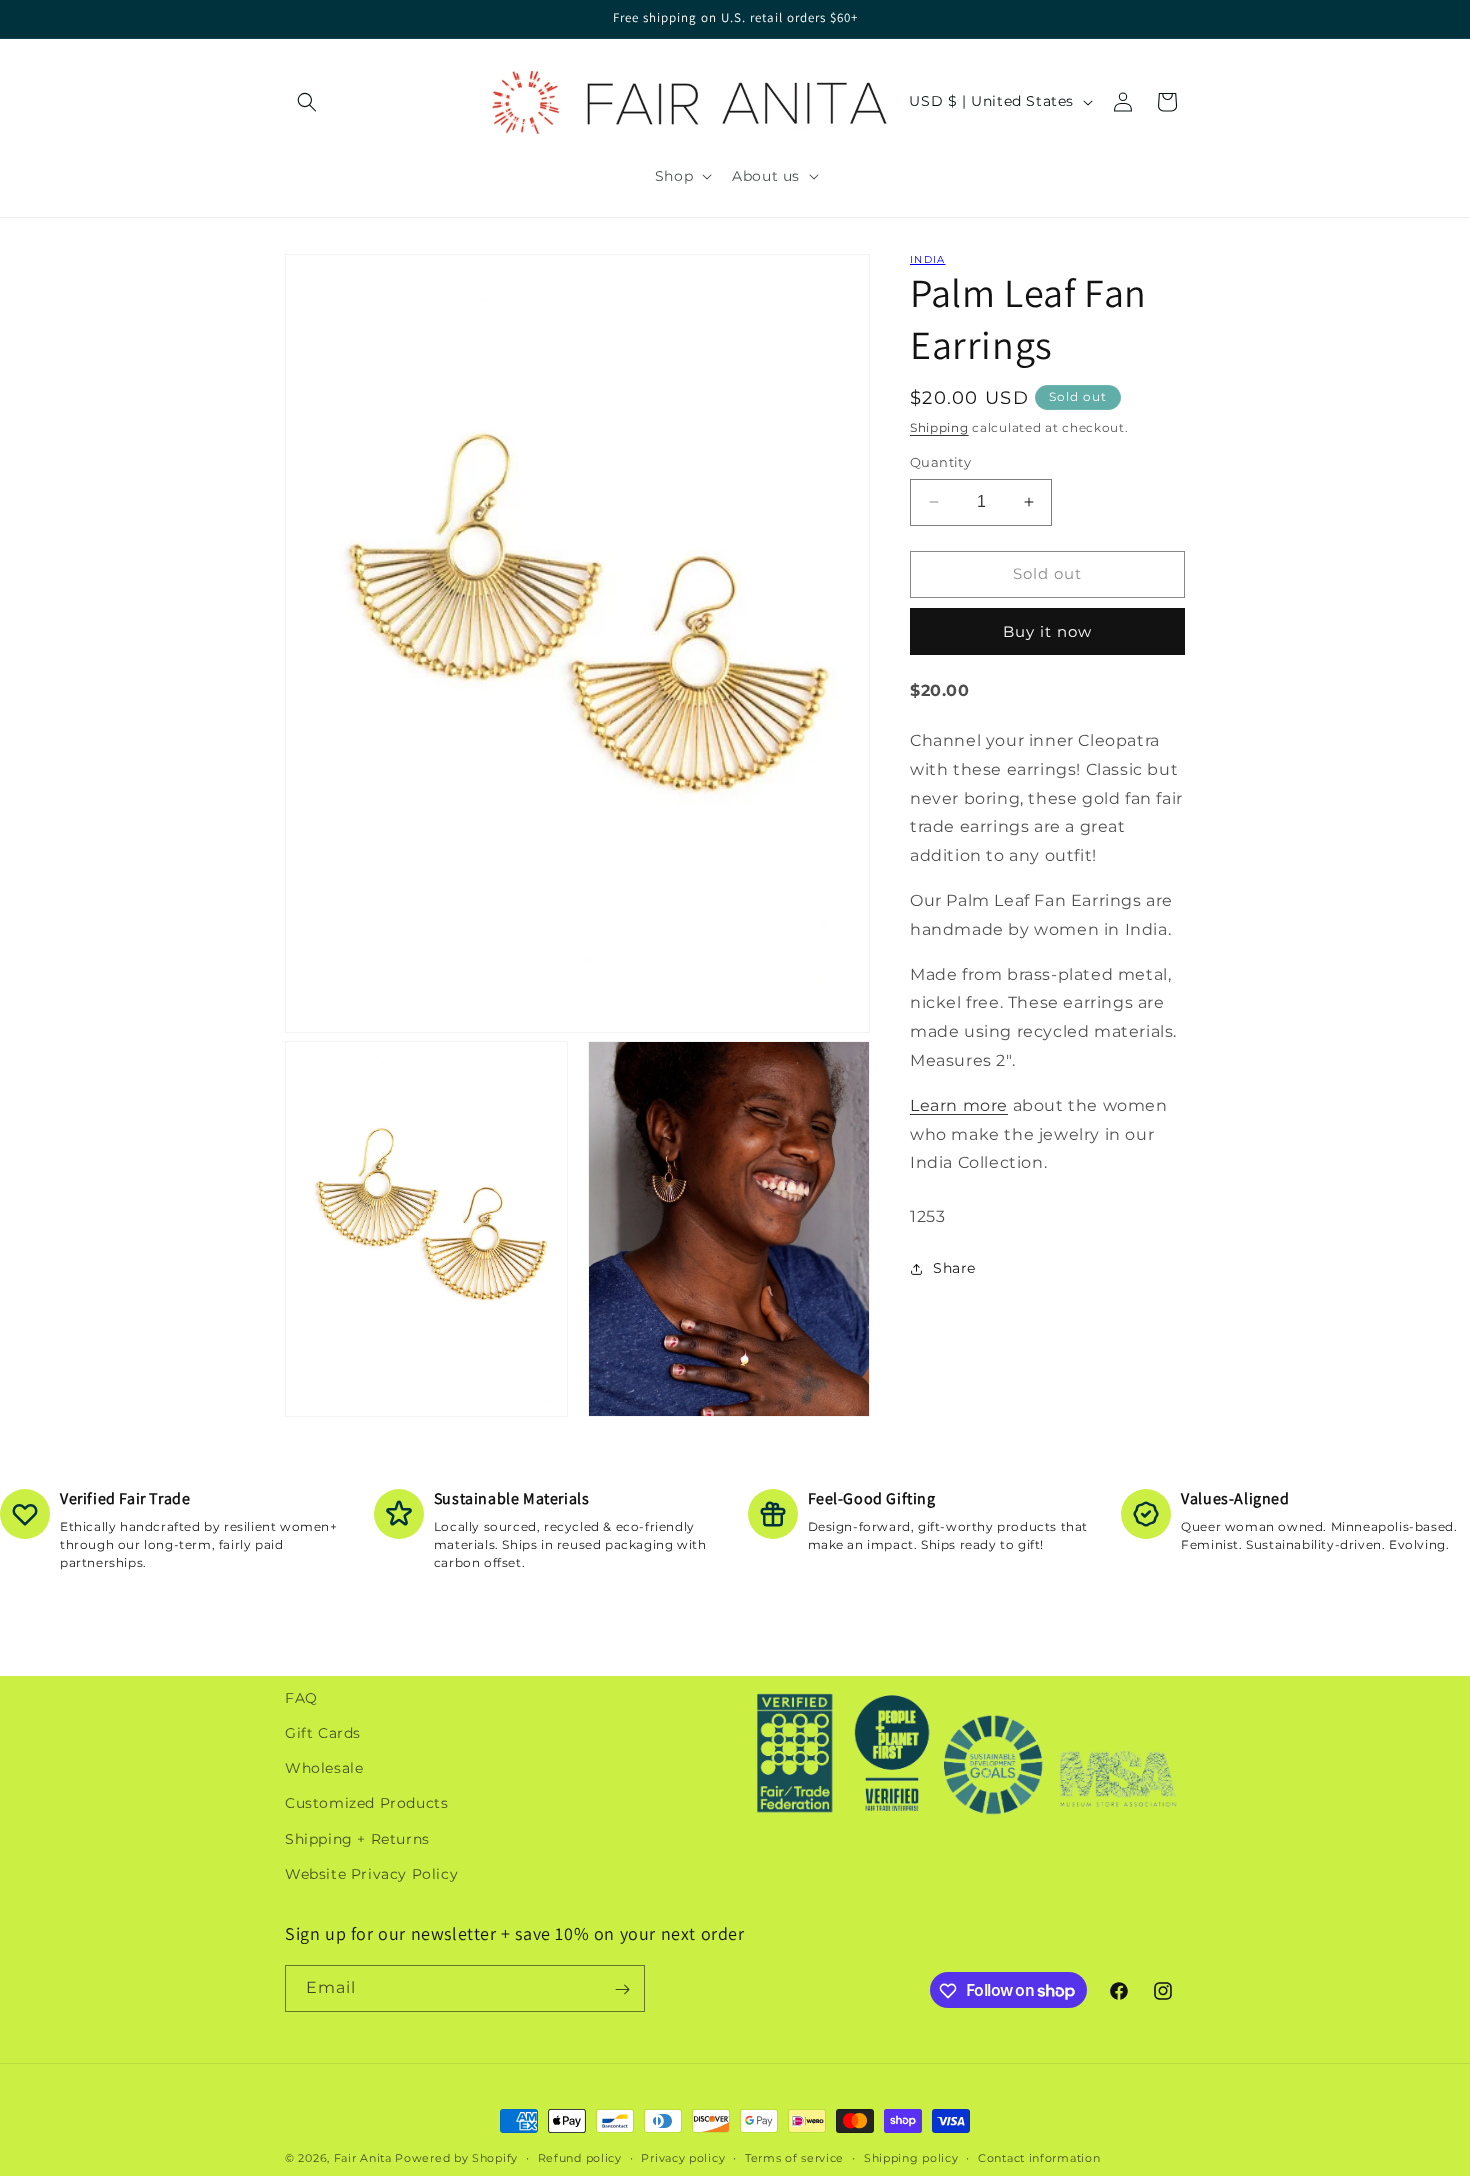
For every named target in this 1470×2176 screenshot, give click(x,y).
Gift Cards (323, 1733)
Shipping (939, 427)
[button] (307, 102)
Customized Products (366, 1804)
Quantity (940, 462)
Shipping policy (911, 2157)
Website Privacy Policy (371, 1874)
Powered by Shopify (456, 2158)
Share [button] (954, 1268)
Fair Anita (363, 2158)
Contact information (1039, 2157)
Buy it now (1047, 631)
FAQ (301, 1698)
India (928, 259)
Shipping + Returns (357, 1839)
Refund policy (580, 2157)
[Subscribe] (622, 1989)
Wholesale (324, 1768)
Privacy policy (683, 2157)
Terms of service (794, 2157)
